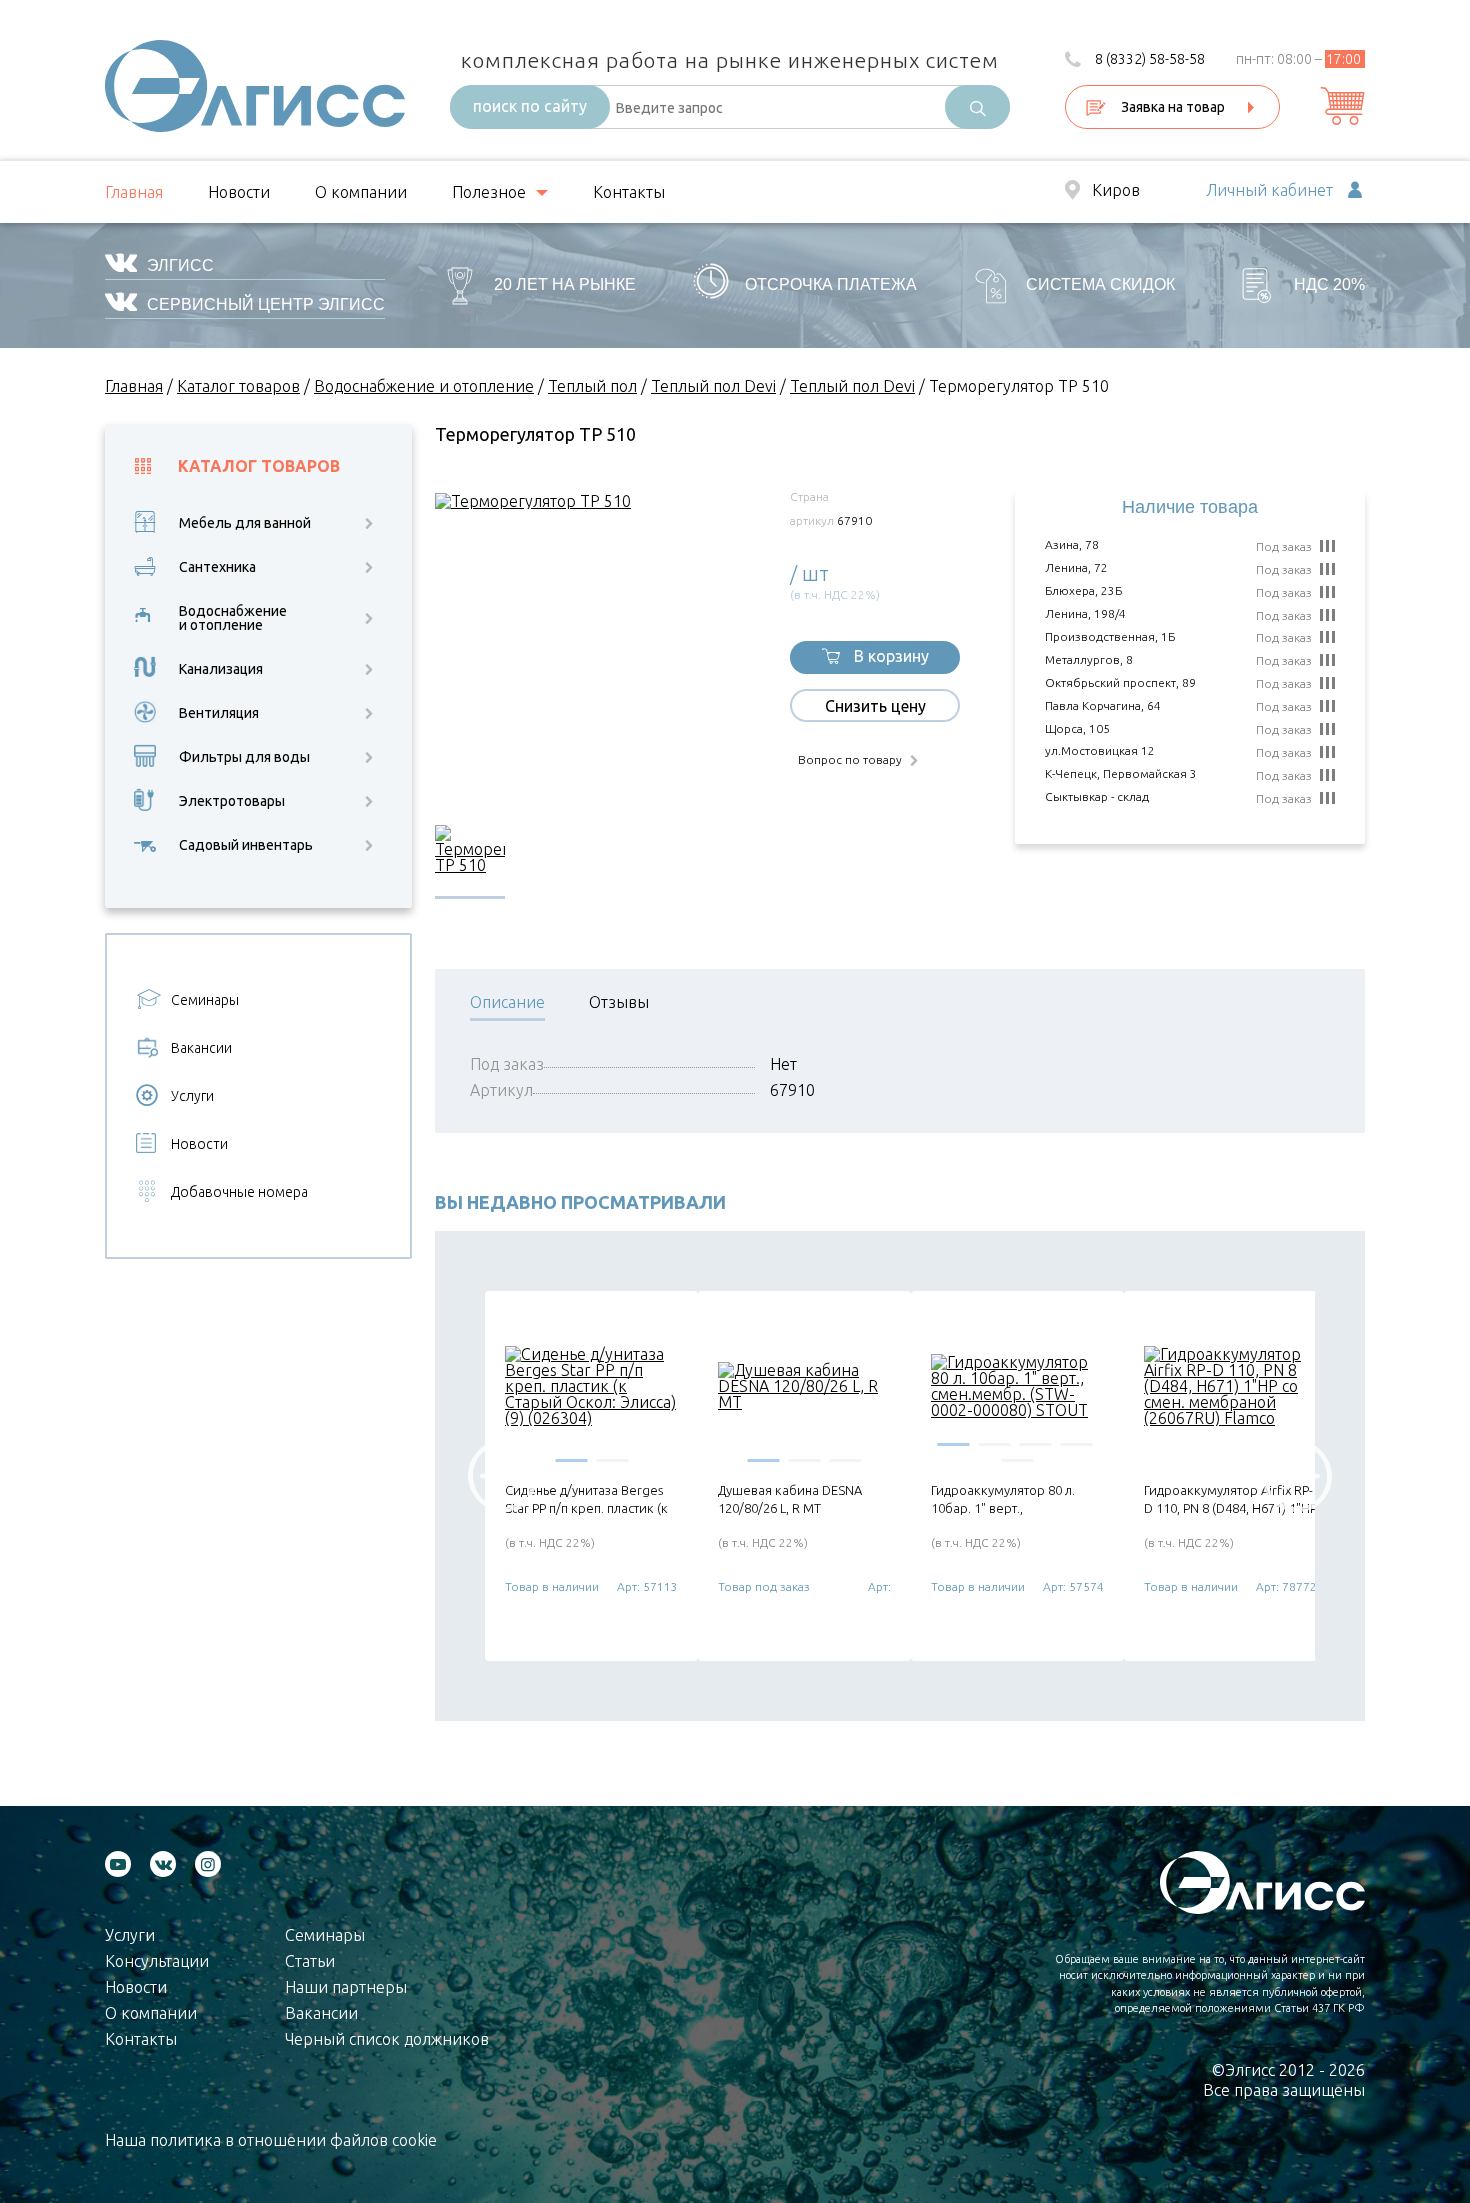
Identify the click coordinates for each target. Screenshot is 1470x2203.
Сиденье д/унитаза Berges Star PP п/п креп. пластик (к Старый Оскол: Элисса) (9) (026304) (586, 1499)
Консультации (157, 1961)
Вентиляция (219, 713)
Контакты (629, 192)
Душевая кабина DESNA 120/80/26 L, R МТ (790, 1499)
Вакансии (201, 1048)
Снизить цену (875, 706)
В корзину (891, 656)
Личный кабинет (1269, 191)
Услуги (192, 1096)
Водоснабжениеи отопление (233, 618)
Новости (239, 192)
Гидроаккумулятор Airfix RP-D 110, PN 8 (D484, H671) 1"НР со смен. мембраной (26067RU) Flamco (1230, 1499)
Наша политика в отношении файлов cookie (271, 2140)
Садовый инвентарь (246, 845)
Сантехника (217, 567)
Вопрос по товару (850, 760)
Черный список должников (387, 2039)
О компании (361, 192)
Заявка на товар (1173, 107)
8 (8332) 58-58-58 (1150, 59)
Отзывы (619, 1002)
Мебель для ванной (245, 523)
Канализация (221, 669)
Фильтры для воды (244, 757)
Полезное (489, 192)
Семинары (205, 1000)
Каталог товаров (259, 466)
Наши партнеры (346, 1987)
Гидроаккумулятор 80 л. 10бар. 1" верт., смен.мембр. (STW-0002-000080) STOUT (1006, 1499)
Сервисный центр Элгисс (266, 304)
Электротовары (232, 801)
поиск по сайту (530, 106)
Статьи (310, 1961)
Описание (507, 1002)
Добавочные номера (239, 1192)
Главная (134, 192)
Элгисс (180, 265)
